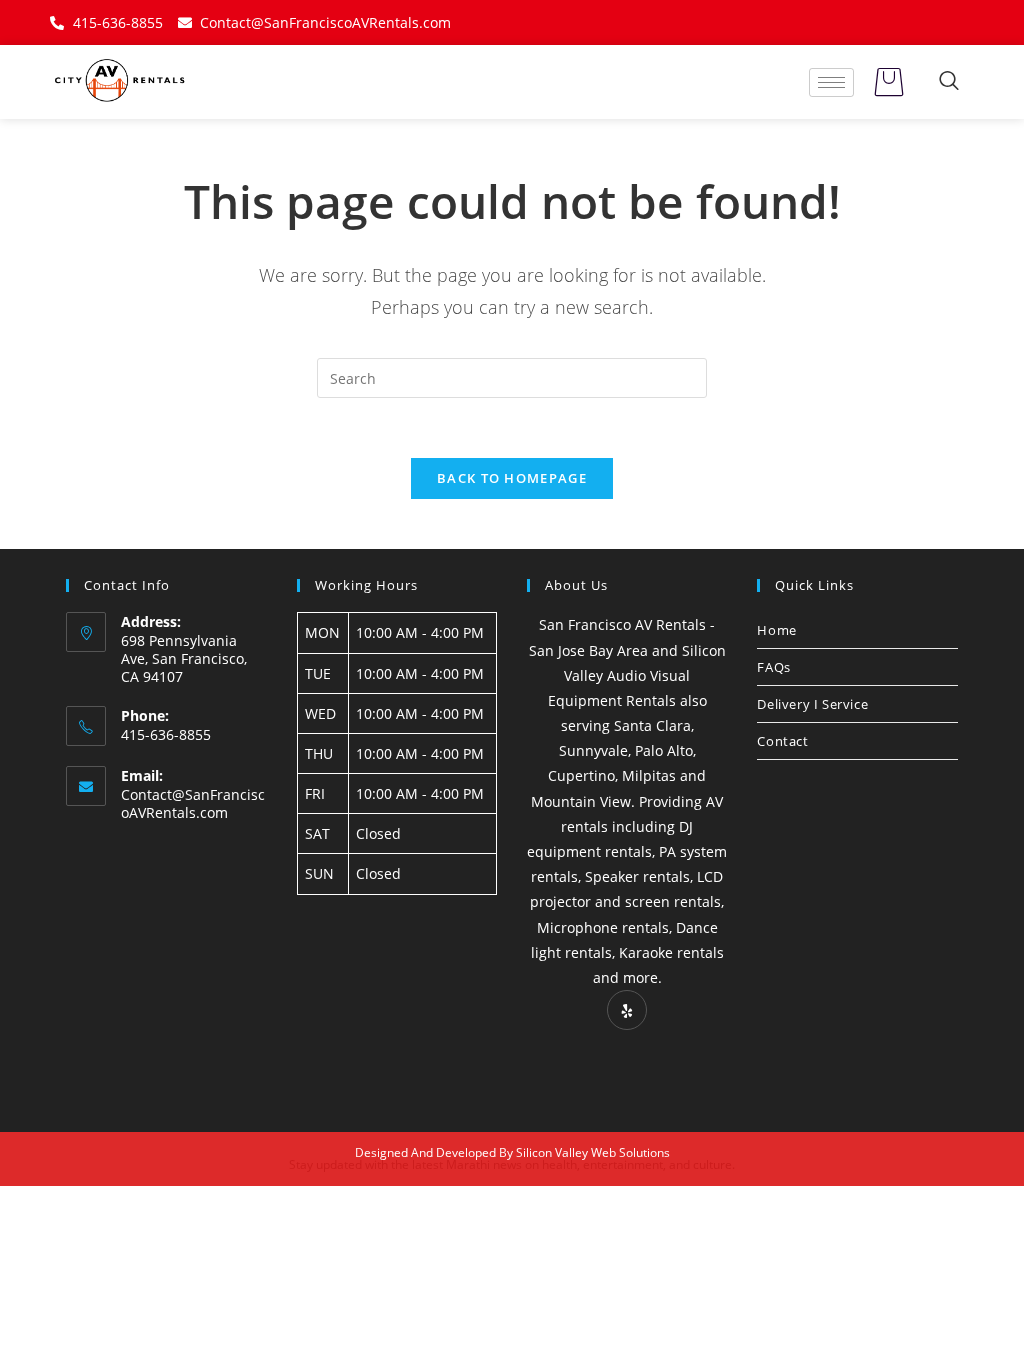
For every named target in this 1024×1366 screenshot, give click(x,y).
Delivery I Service (812, 704)
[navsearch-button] (949, 82)
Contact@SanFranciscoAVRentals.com (193, 803)
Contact (782, 741)
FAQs (773, 667)
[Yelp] (627, 1010)
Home (776, 630)
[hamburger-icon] (831, 82)
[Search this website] (512, 376)
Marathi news (484, 1164)
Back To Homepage (512, 478)
